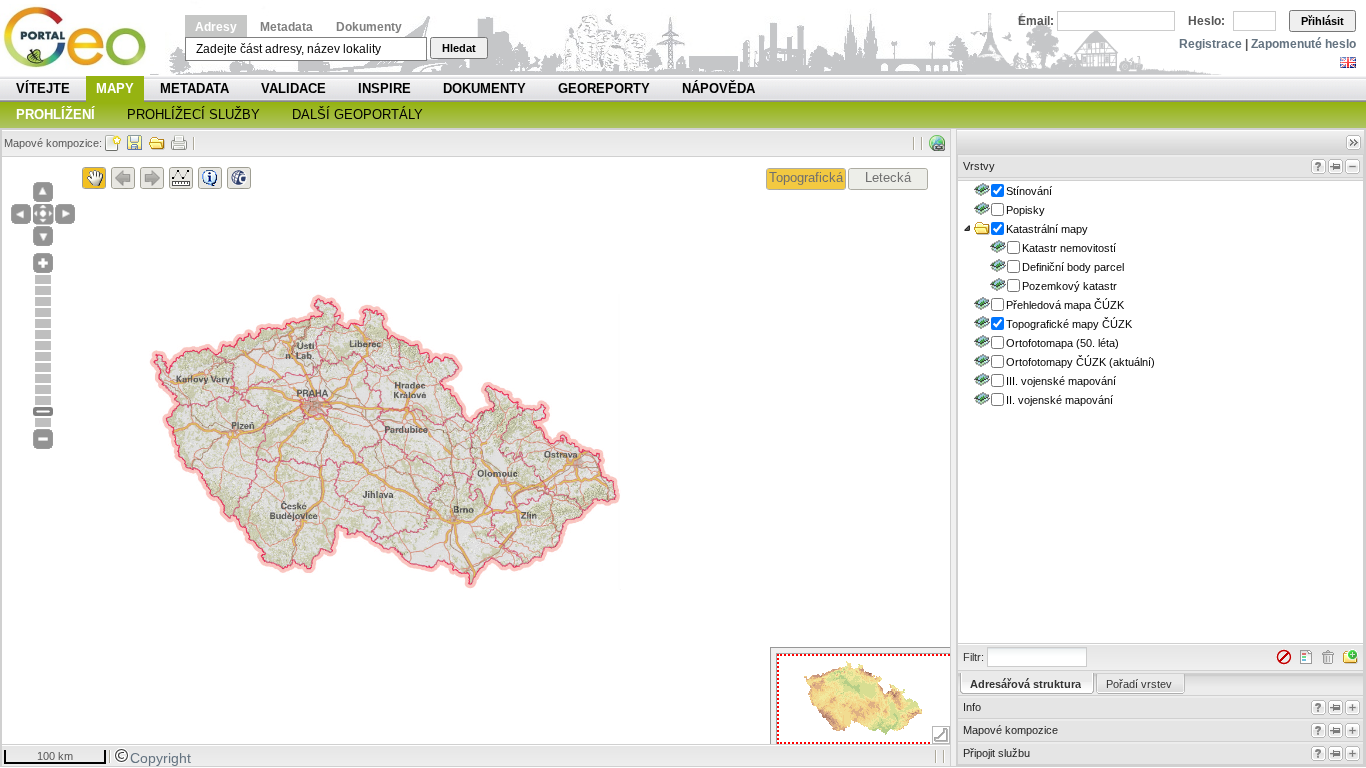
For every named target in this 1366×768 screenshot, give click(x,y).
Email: (1036, 21)
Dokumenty (369, 27)
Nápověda (718, 88)
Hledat (459, 48)
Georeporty (604, 88)
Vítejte (43, 88)
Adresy (216, 27)
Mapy (115, 88)
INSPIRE (384, 88)
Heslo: (1206, 21)
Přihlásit (1322, 21)
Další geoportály (357, 114)
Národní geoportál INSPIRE (82, 37)
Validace (293, 88)
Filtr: (973, 657)
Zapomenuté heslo (1303, 44)
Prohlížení (55, 114)
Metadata (286, 27)
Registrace (1210, 44)
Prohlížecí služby (193, 114)
